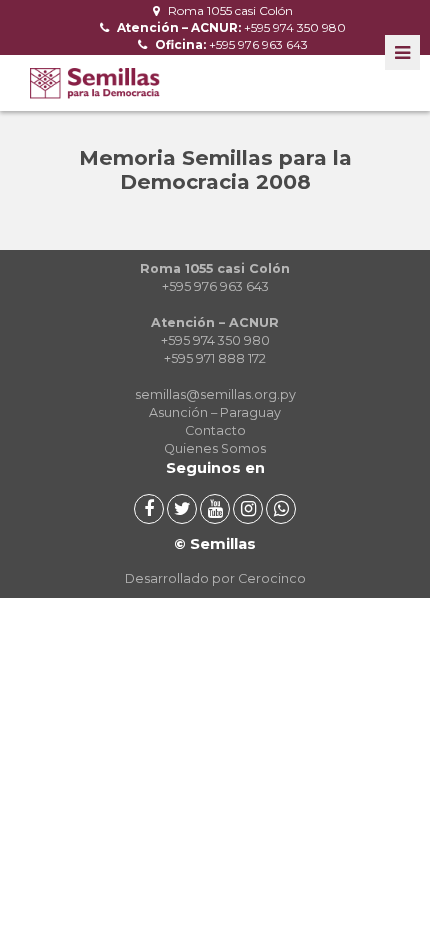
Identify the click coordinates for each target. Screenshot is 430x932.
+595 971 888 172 (215, 358)
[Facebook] (149, 509)
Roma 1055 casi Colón (229, 10)
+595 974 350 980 (230, 27)
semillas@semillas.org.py (215, 394)
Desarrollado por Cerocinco (215, 578)
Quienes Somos (215, 448)
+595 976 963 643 (230, 44)
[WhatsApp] (281, 509)
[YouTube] (215, 509)
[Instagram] (248, 509)
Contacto (215, 430)
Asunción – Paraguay (215, 412)
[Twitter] (182, 509)
